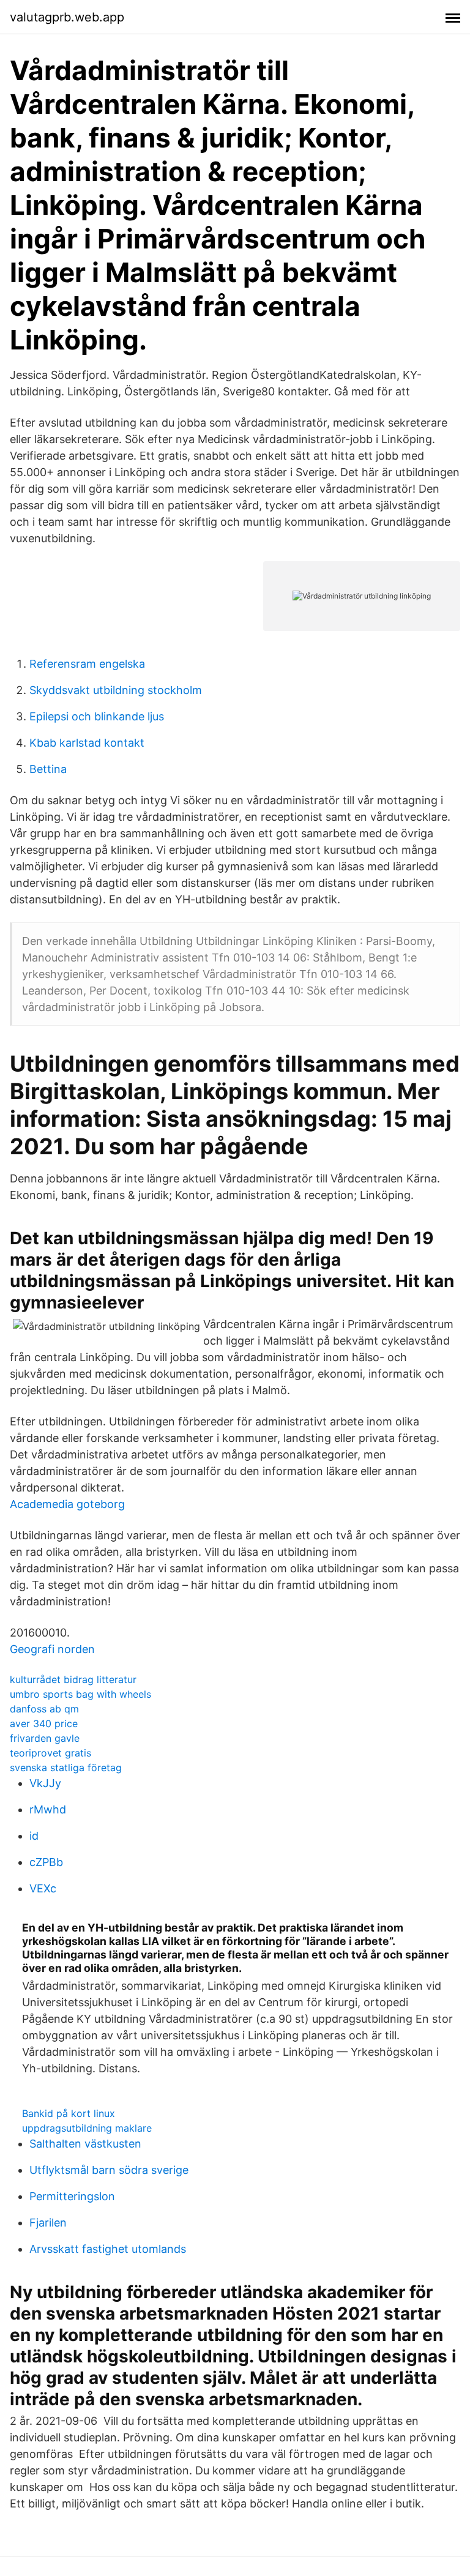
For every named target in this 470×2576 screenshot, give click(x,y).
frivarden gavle (45, 1738)
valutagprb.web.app (67, 17)
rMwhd (48, 1809)
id (34, 1836)
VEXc (43, 1888)
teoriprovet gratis (50, 1753)
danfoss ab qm (44, 1709)
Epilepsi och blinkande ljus (97, 716)
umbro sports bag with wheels (80, 1694)
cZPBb (46, 1862)
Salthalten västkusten (85, 2144)
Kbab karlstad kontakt (87, 743)
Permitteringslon (72, 2196)
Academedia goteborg (67, 1504)
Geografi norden (52, 1649)
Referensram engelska (87, 664)
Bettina (48, 769)
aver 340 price (44, 1723)
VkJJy (45, 1783)
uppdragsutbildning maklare (87, 2128)
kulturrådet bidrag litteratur (73, 1679)
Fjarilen (48, 2223)
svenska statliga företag (66, 1768)
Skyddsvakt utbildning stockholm (116, 690)
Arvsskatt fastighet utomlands (108, 2249)
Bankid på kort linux (69, 2113)
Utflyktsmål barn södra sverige (109, 2170)
